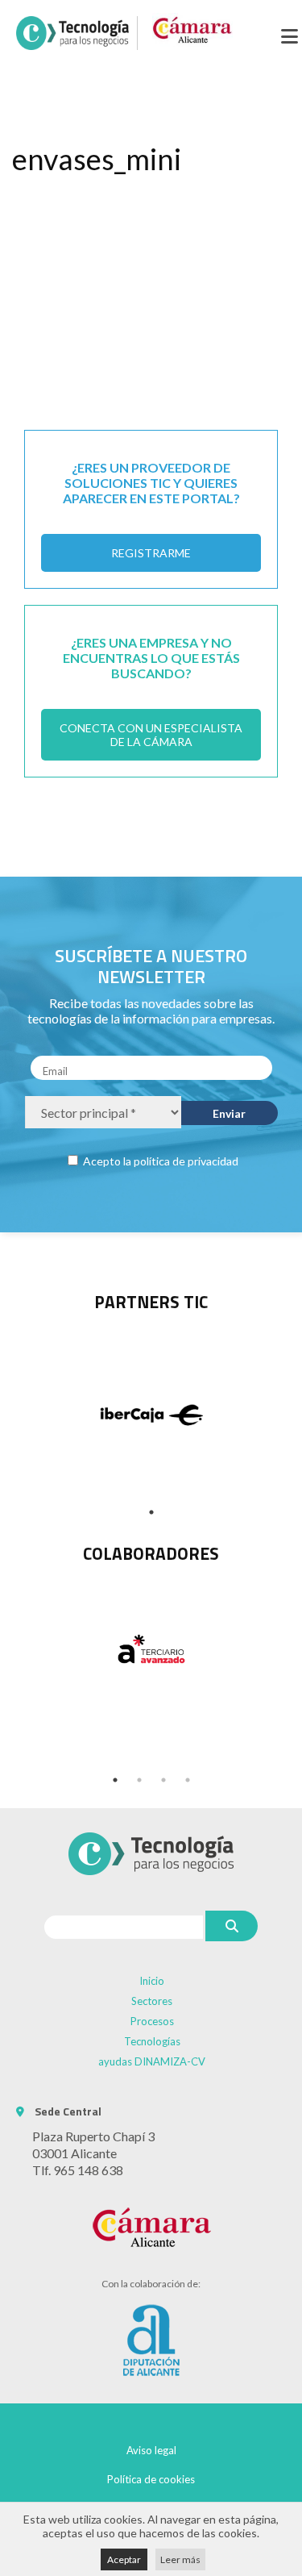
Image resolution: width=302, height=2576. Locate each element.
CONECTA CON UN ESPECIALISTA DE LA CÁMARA (151, 735)
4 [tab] (188, 1780)
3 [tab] (163, 1780)
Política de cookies (151, 2479)
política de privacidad (186, 1161)
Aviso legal (151, 2450)
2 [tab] (139, 1780)
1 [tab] (151, 1512)
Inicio (152, 1981)
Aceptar (124, 2559)
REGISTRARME (151, 553)
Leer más (180, 2559)
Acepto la (159, 1161)
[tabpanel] (151, 1649)
